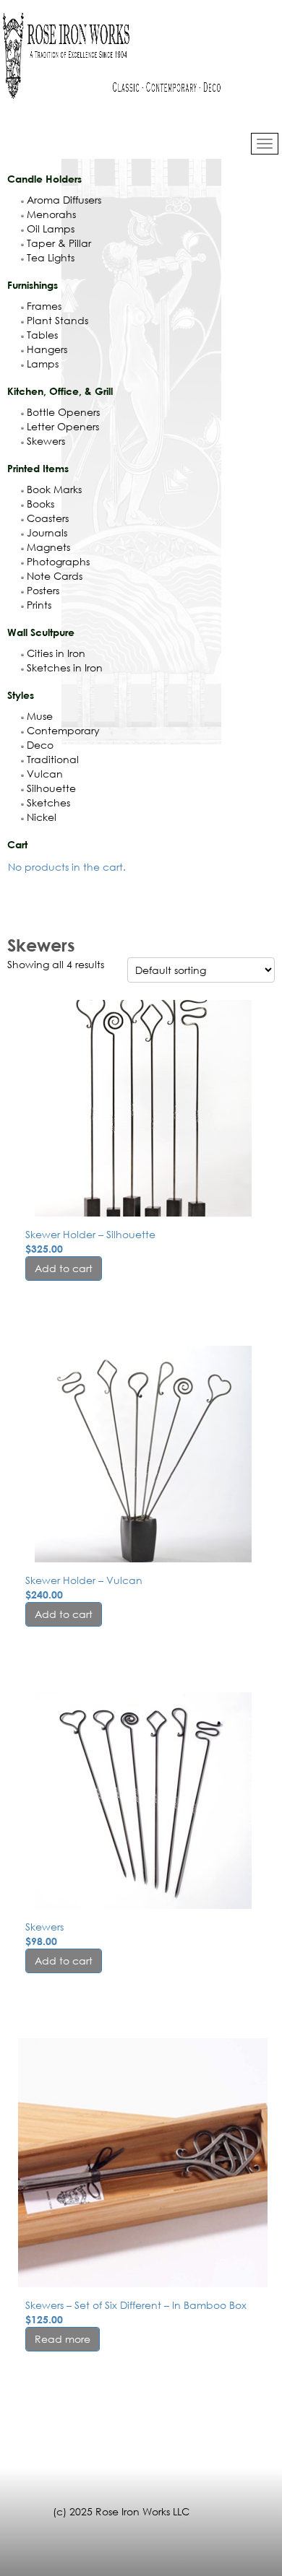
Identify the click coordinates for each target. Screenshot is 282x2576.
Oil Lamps (51, 229)
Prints (39, 605)
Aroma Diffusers (64, 200)
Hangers (47, 349)
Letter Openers (63, 426)
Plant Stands (57, 320)
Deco (40, 745)
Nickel (42, 817)
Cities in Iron (56, 653)
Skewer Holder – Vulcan (84, 1580)
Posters (43, 590)
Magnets (48, 547)
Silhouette (51, 788)
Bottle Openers (63, 412)
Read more (63, 2339)
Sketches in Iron (65, 667)
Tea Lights (51, 257)
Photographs (58, 561)
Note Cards (55, 576)
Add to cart (64, 1268)
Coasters (48, 518)
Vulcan (45, 774)
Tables (42, 335)
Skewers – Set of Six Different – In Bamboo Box (136, 2305)
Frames (44, 306)
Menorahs (51, 214)
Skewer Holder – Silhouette (90, 1234)
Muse (40, 716)
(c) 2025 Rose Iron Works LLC (121, 2511)
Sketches (48, 802)
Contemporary (63, 730)
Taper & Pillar (59, 243)
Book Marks (54, 489)
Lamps (43, 364)
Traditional (53, 759)
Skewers (46, 441)
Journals (47, 532)
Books (40, 504)
